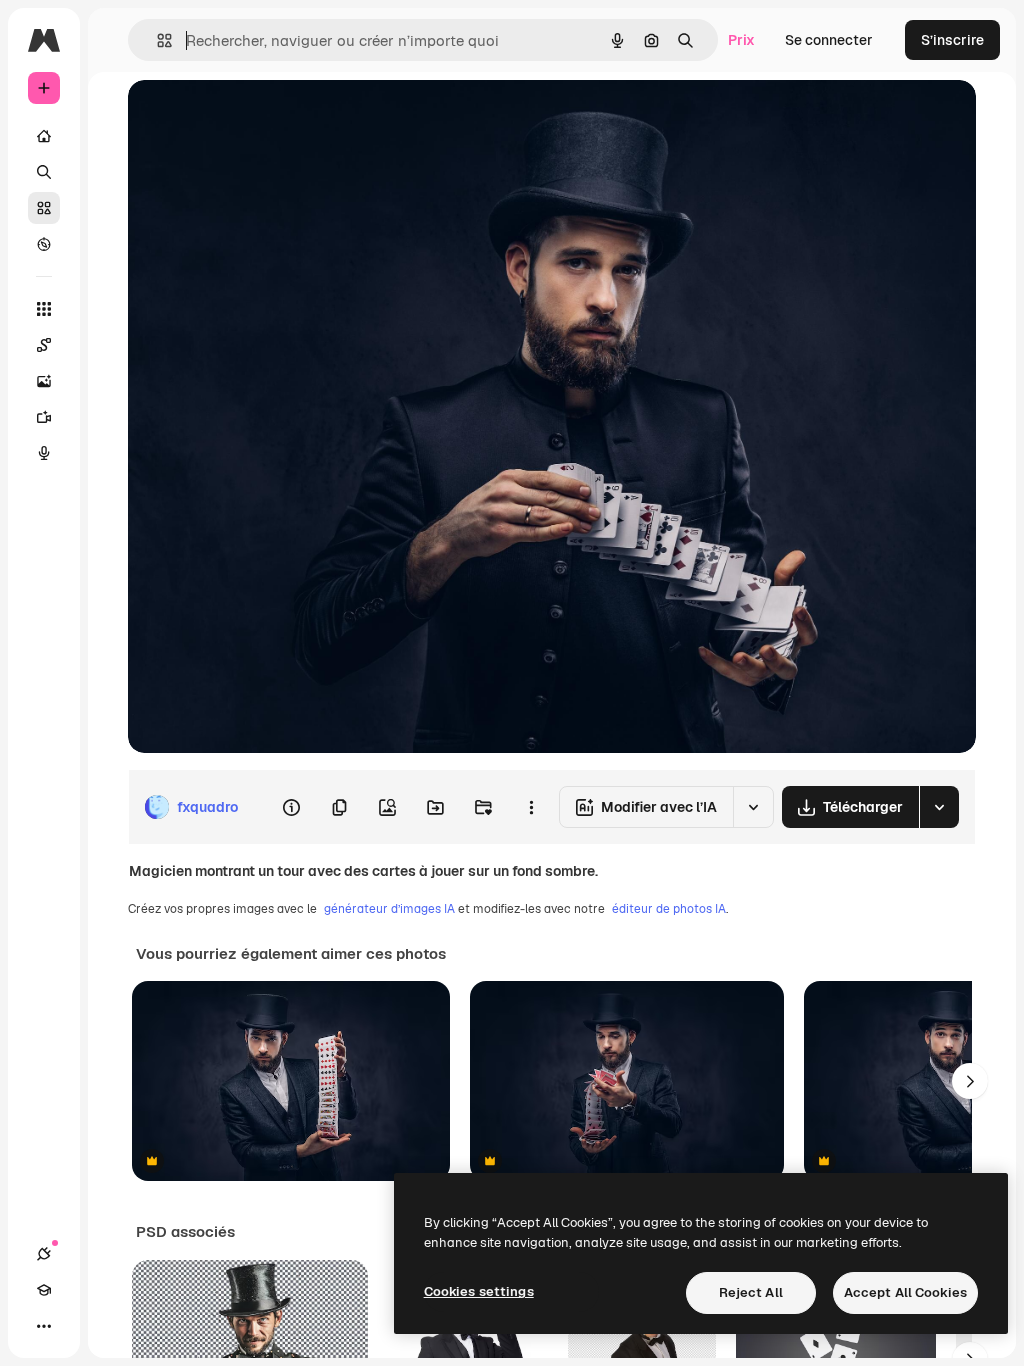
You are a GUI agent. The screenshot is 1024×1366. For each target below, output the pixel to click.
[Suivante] (970, 1081)
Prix (741, 40)
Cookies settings (479, 1291)
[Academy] (44, 1290)
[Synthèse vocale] (44, 453)
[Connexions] (44, 1254)
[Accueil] (44, 136)
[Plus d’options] (531, 807)
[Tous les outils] (44, 309)
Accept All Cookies (905, 1292)
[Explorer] (44, 244)
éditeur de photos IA (669, 909)
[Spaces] (44, 345)
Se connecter (829, 40)
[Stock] (44, 208)
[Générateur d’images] (44, 381)
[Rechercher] (44, 172)
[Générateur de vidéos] (44, 417)
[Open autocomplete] (156, 40)
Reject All (751, 1292)
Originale (260, 117)
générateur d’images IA (389, 909)
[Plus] (44, 1326)
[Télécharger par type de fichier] (939, 807)
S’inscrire (952, 40)
